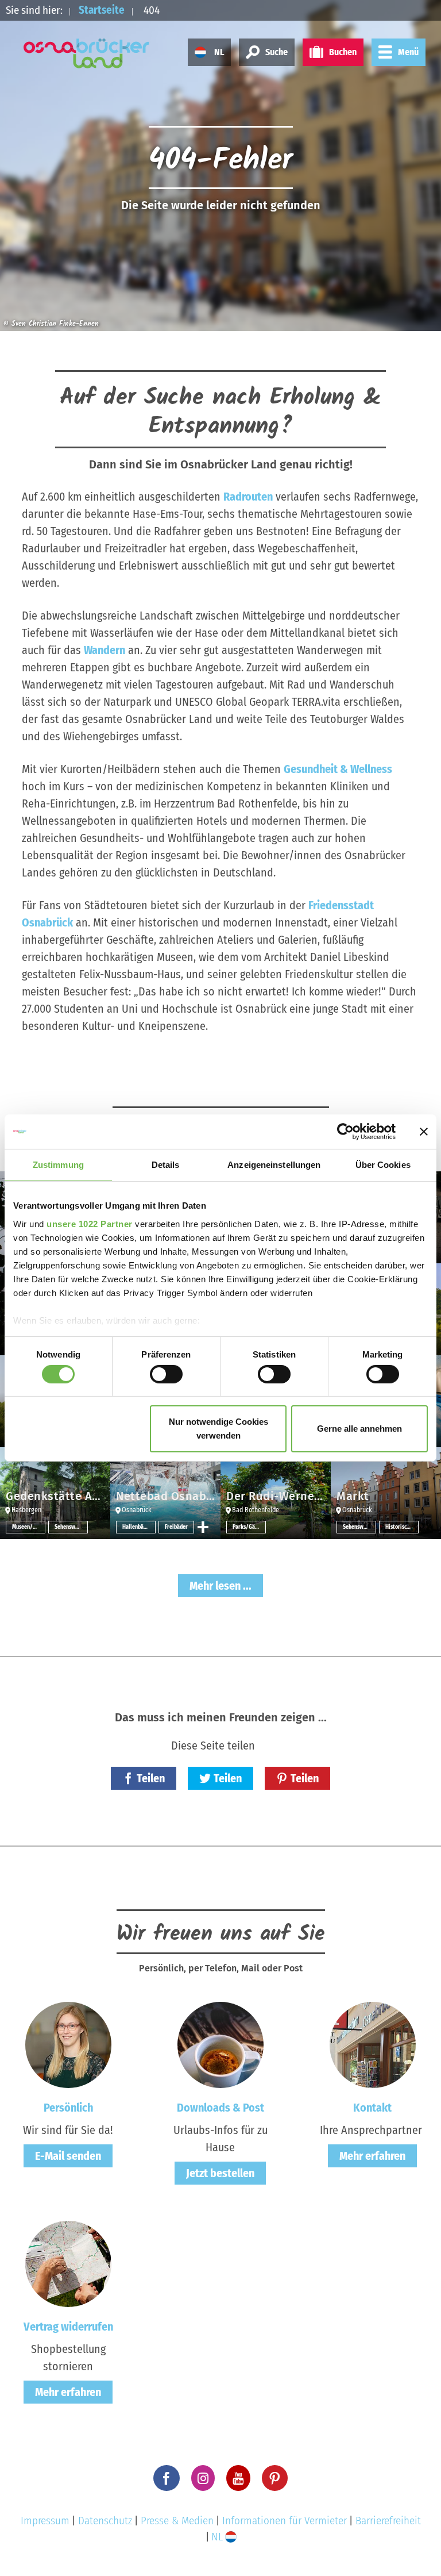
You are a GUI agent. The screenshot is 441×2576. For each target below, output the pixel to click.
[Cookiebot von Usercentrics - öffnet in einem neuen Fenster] (345, 1132)
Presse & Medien (177, 2521)
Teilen (151, 1778)
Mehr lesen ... (220, 1586)
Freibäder (176, 1527)
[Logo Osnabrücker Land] (87, 53)
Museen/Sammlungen (29, 1527)
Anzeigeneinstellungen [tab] (274, 1165)
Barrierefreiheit (388, 2521)
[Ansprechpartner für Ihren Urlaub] (373, 2044)
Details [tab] (166, 1165)
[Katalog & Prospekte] (220, 2044)
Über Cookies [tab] (383, 1165)
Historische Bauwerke (402, 1527)
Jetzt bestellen (220, 2173)
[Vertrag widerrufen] (68, 2263)
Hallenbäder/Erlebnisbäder (139, 1527)
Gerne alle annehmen (359, 1429)
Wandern (105, 650)
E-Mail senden (68, 2156)
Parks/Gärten (249, 1527)
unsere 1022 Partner (90, 1223)
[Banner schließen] (424, 1132)
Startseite (102, 10)
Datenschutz (105, 2521)
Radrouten (248, 497)
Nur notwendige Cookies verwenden (218, 1429)
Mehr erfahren (372, 2156)
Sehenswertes (71, 1527)
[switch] (166, 1374)
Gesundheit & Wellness (338, 769)
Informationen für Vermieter (285, 2521)
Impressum (45, 2521)
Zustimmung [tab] (58, 1165)
